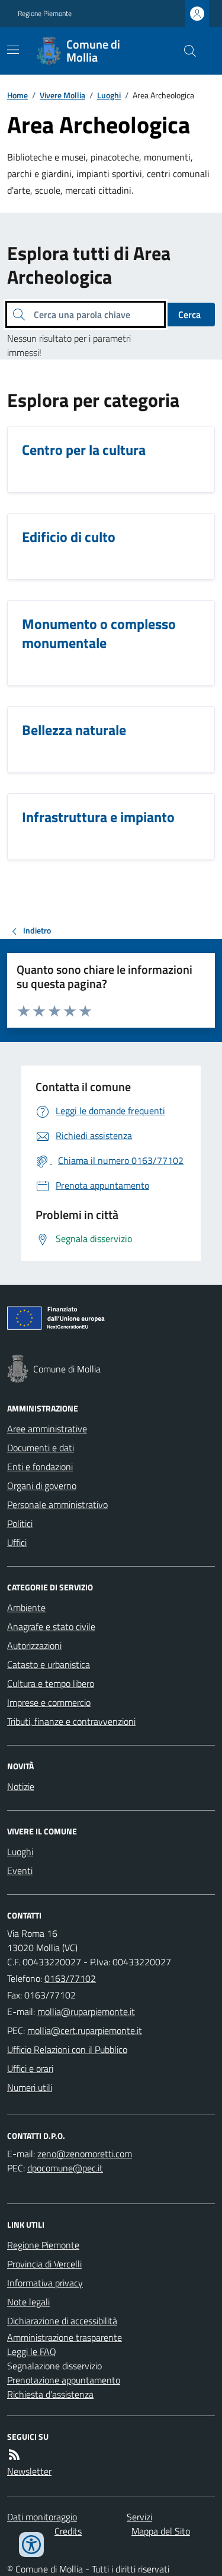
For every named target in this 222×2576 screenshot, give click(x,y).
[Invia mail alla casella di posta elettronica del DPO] (85, 2154)
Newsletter (29, 2471)
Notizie (21, 1786)
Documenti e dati (41, 1448)
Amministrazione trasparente (65, 2337)
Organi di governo (42, 1486)
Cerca (189, 315)
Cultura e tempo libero (51, 1683)
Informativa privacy (45, 2283)
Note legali (28, 2302)
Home (17, 95)
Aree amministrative (47, 1429)
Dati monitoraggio (42, 2517)
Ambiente (26, 1608)
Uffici (17, 1542)
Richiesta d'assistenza (50, 2394)
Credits (68, 2531)
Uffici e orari (30, 2068)
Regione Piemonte (45, 14)
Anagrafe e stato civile (51, 1627)
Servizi (139, 2517)
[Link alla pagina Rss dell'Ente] (14, 2455)
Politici (20, 1523)
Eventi (20, 1871)
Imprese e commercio (49, 1702)
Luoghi (109, 95)
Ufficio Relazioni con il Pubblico (67, 2049)
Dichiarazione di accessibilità (62, 2321)
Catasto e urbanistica (49, 1664)
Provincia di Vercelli (44, 2264)
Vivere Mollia (62, 95)
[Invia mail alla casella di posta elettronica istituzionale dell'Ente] (86, 2012)
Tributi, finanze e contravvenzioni (71, 1721)
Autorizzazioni (34, 1645)
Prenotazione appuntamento (64, 2380)
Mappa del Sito (161, 2531)
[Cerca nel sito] (185, 51)
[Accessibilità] (31, 2545)
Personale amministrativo (57, 1504)
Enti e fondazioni (40, 1467)
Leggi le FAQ (32, 2352)
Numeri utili (30, 2087)
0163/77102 (70, 1978)
